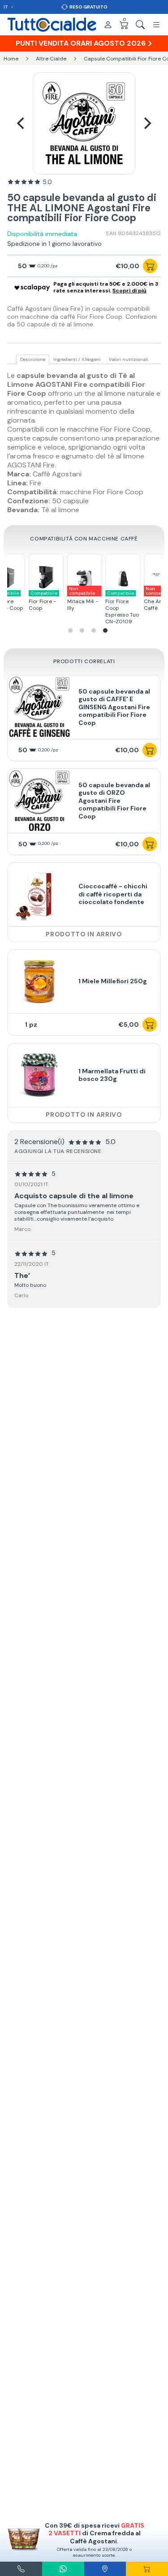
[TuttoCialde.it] (52, 25)
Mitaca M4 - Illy (82, 599)
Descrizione (33, 360)
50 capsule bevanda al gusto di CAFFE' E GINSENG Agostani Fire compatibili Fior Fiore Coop (114, 707)
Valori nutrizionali (129, 360)
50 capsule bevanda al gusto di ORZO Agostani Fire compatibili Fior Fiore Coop (114, 801)
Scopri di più (129, 291)
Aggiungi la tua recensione (58, 1151)
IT (6, 7)
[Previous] (22, 123)
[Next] (146, 123)
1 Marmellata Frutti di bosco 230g (112, 1075)
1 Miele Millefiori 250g (113, 981)
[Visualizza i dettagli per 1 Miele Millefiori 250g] (39, 982)
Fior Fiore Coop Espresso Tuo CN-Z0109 (122, 608)
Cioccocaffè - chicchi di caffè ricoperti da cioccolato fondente (113, 894)
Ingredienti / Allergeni (77, 360)
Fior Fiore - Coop (43, 601)
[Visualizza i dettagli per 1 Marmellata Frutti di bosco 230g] (39, 1075)
